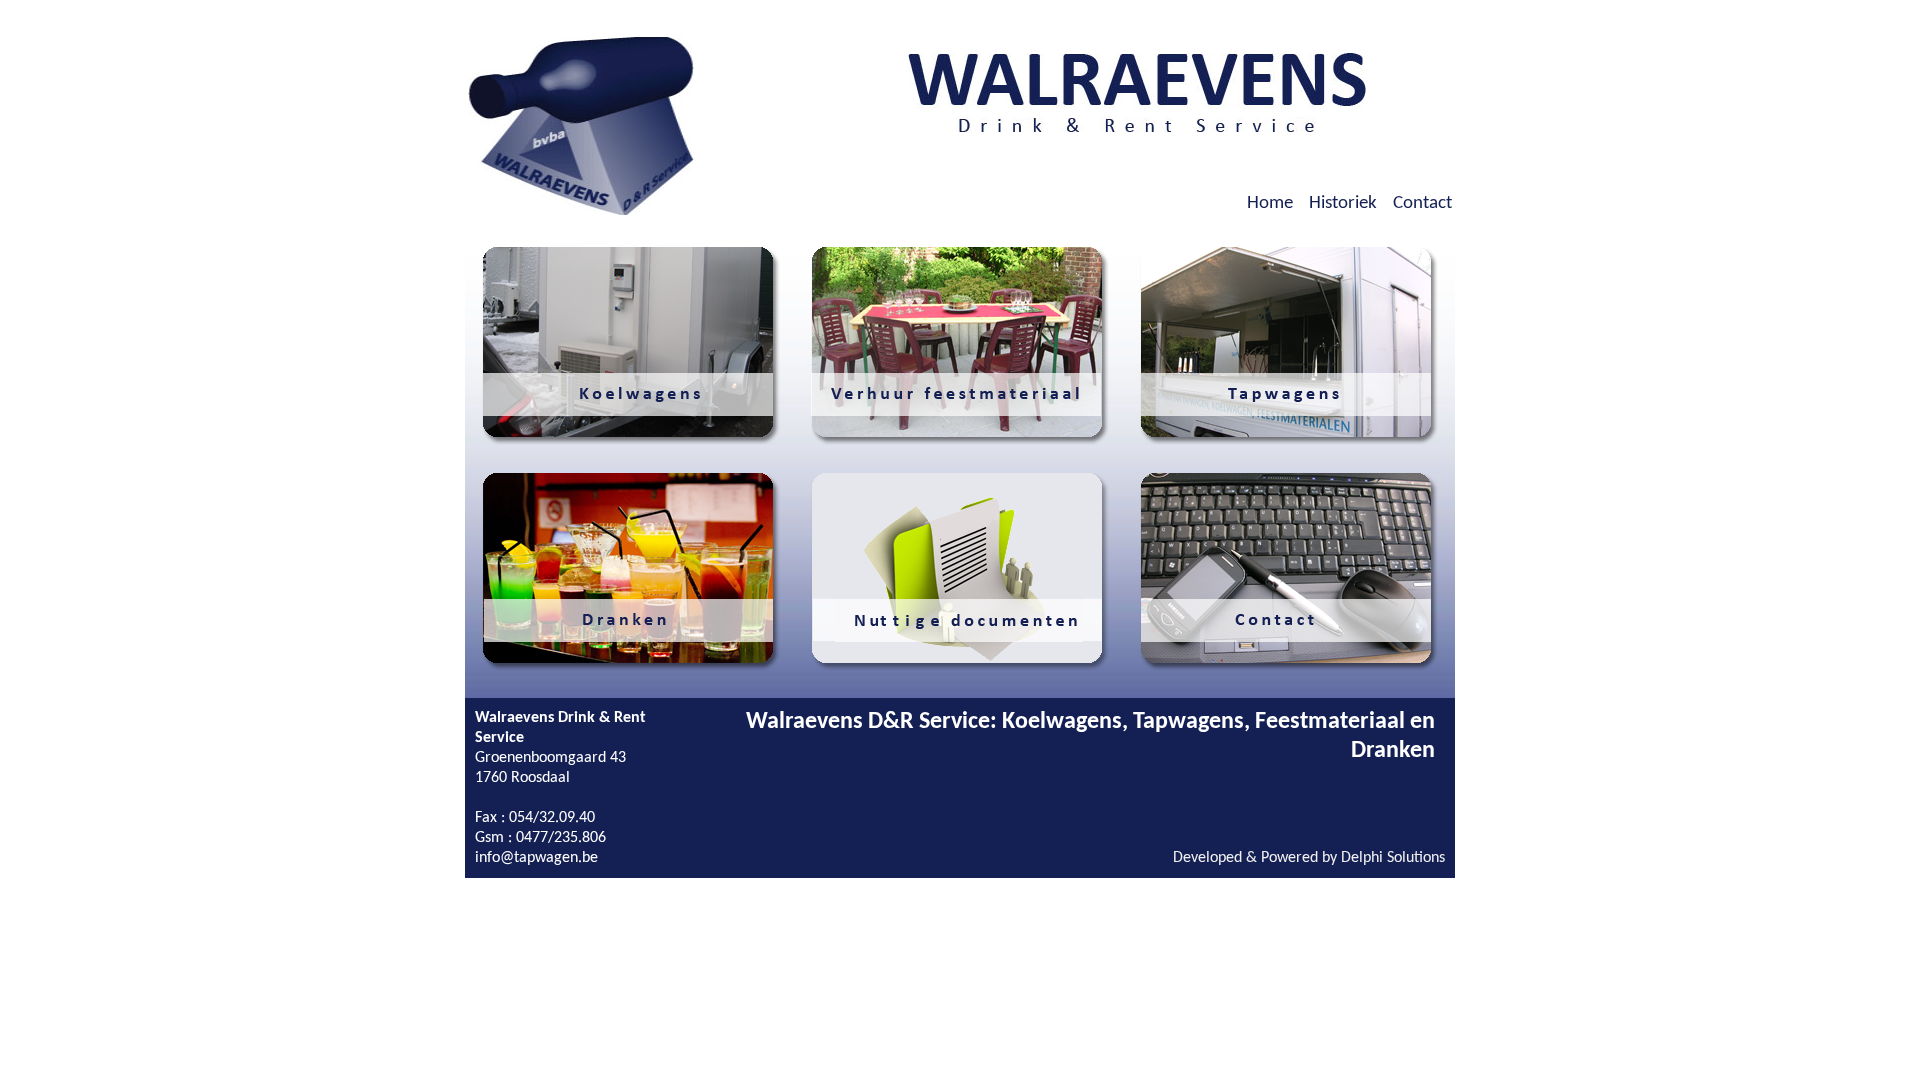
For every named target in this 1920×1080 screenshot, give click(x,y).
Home (1270, 203)
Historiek (1343, 203)
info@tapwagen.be (536, 858)
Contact (1422, 203)
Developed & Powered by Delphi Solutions (1309, 858)
